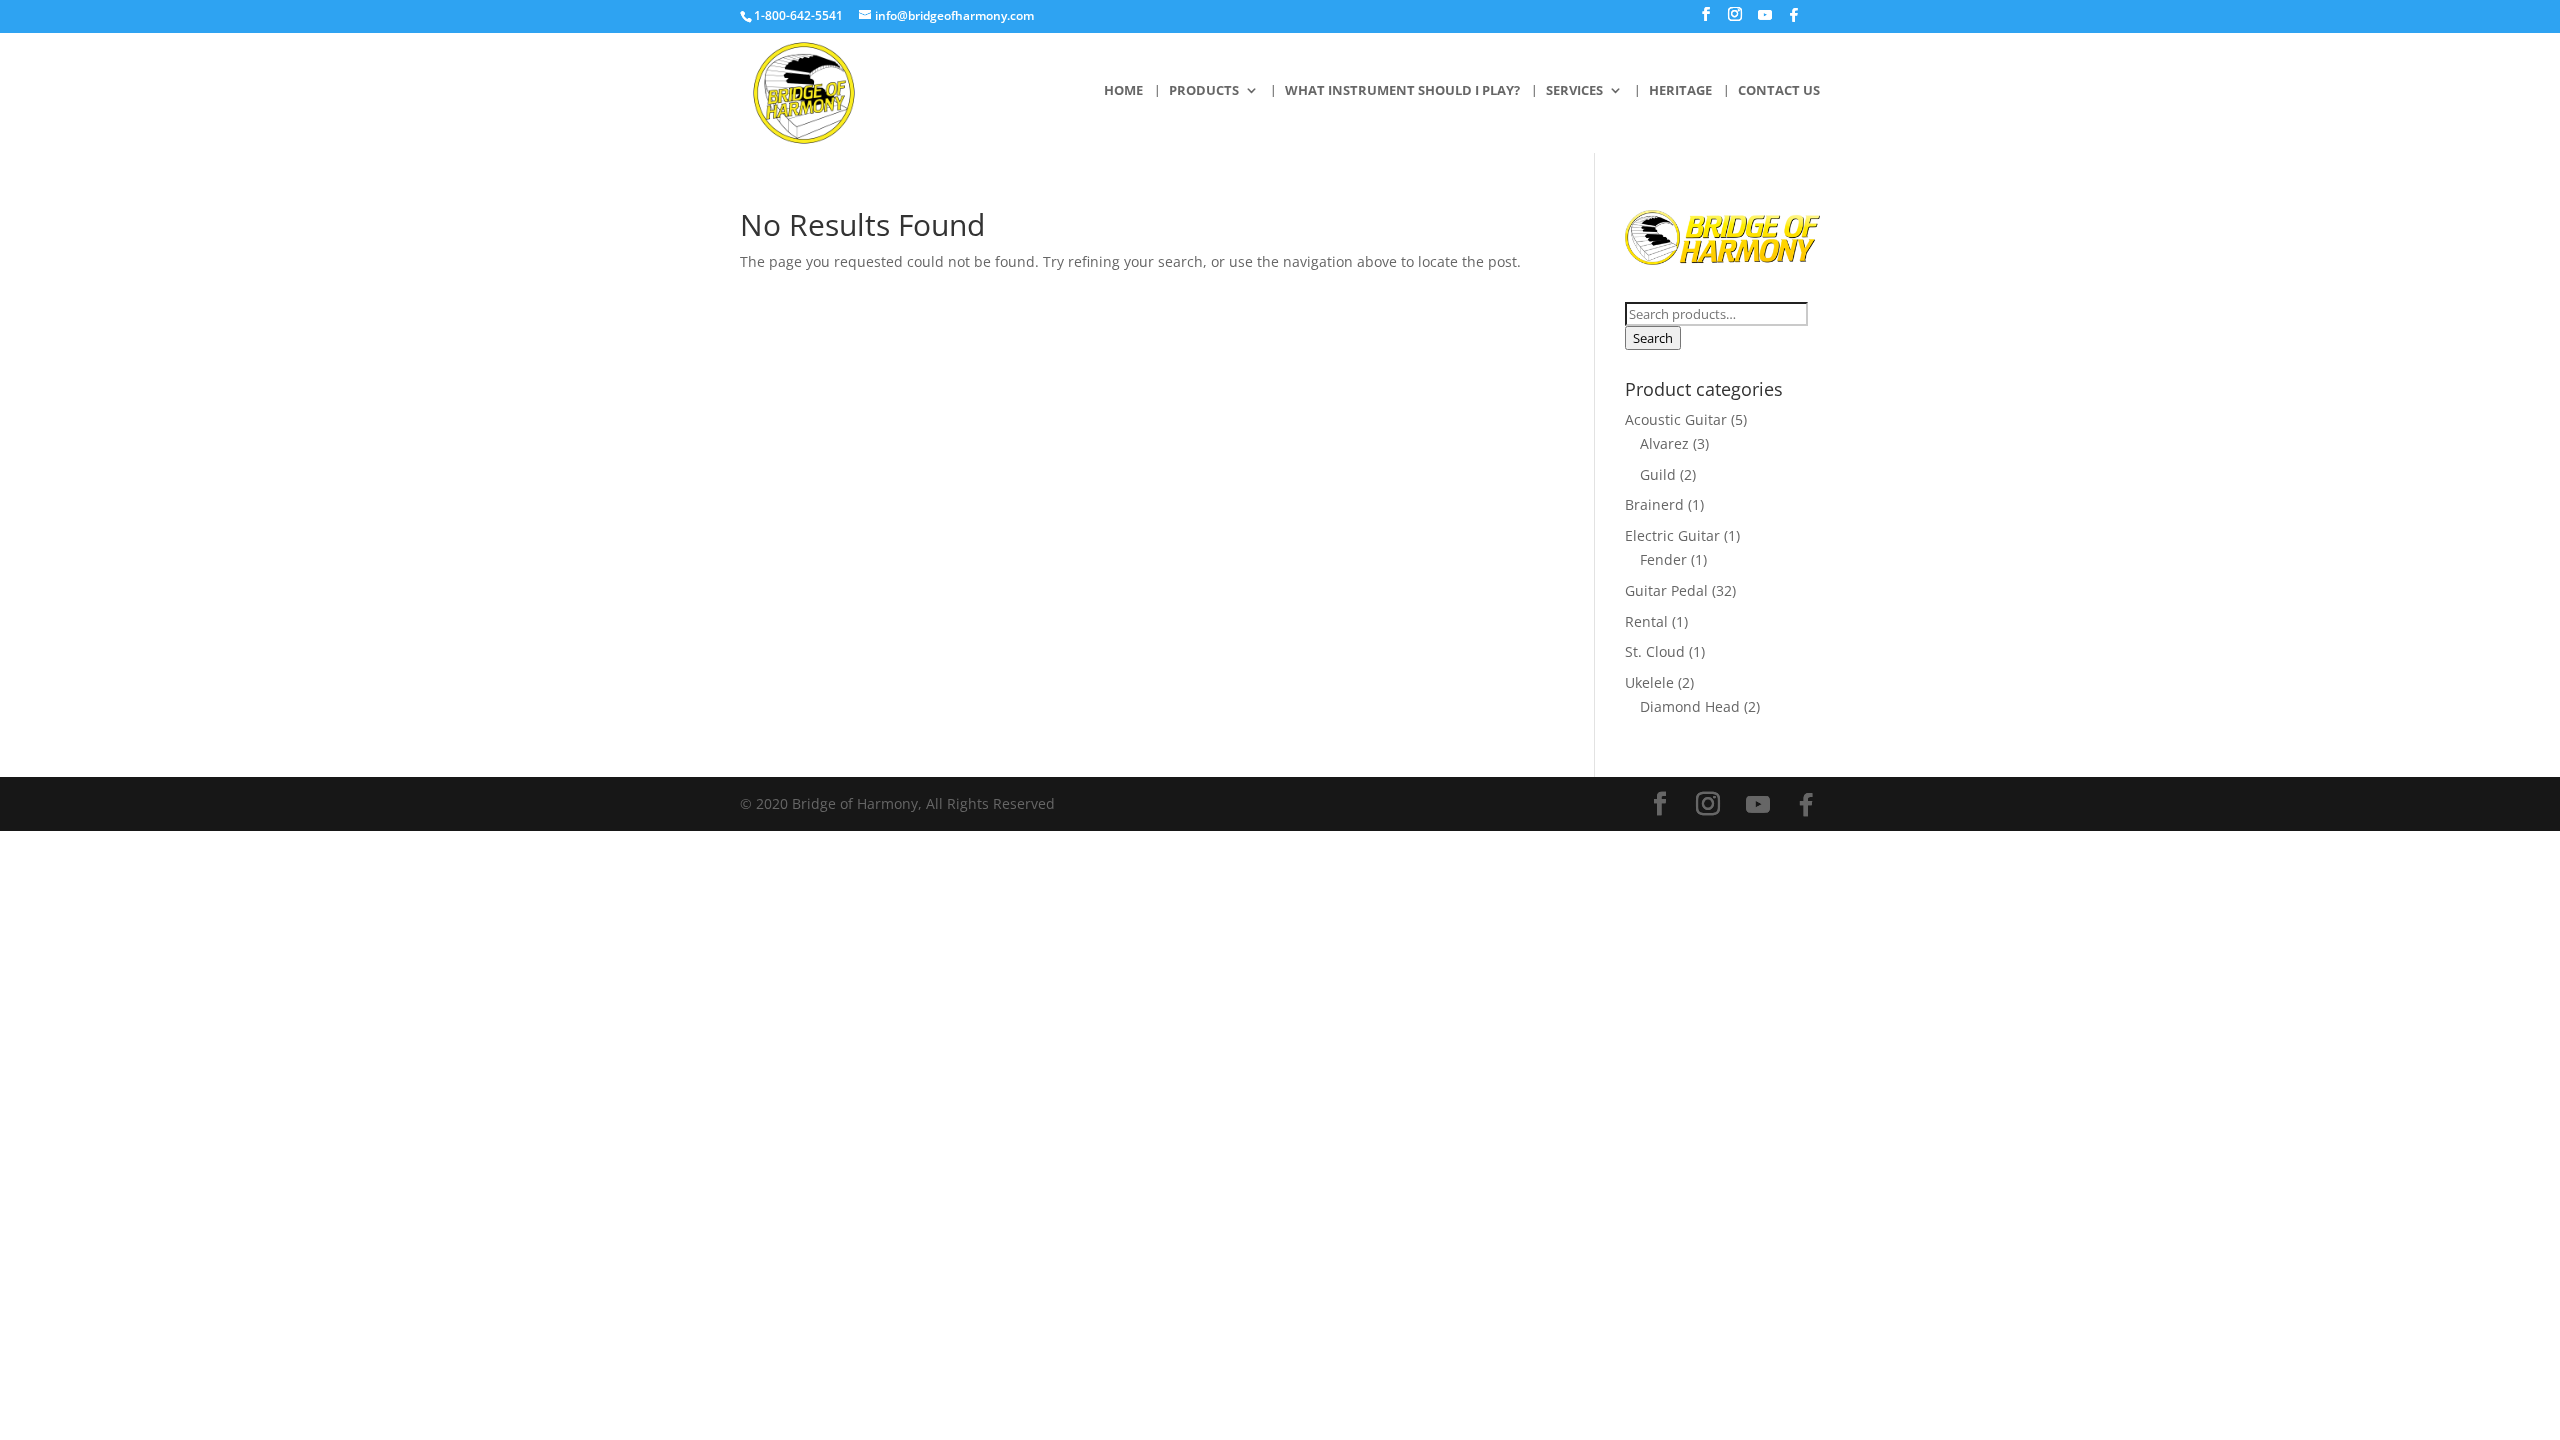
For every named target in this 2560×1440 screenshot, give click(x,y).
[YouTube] (1765, 20)
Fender (1663, 559)
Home (1123, 91)
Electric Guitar (1672, 535)
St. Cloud (1655, 651)
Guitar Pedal (1666, 590)
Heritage (1680, 91)
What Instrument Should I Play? (1402, 91)
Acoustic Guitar (1676, 419)
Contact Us (1779, 91)
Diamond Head (1690, 706)
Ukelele (1649, 682)
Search (1653, 338)
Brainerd (1654, 504)
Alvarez (1664, 443)
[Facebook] (1794, 20)
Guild (1658, 474)
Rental (1646, 621)
